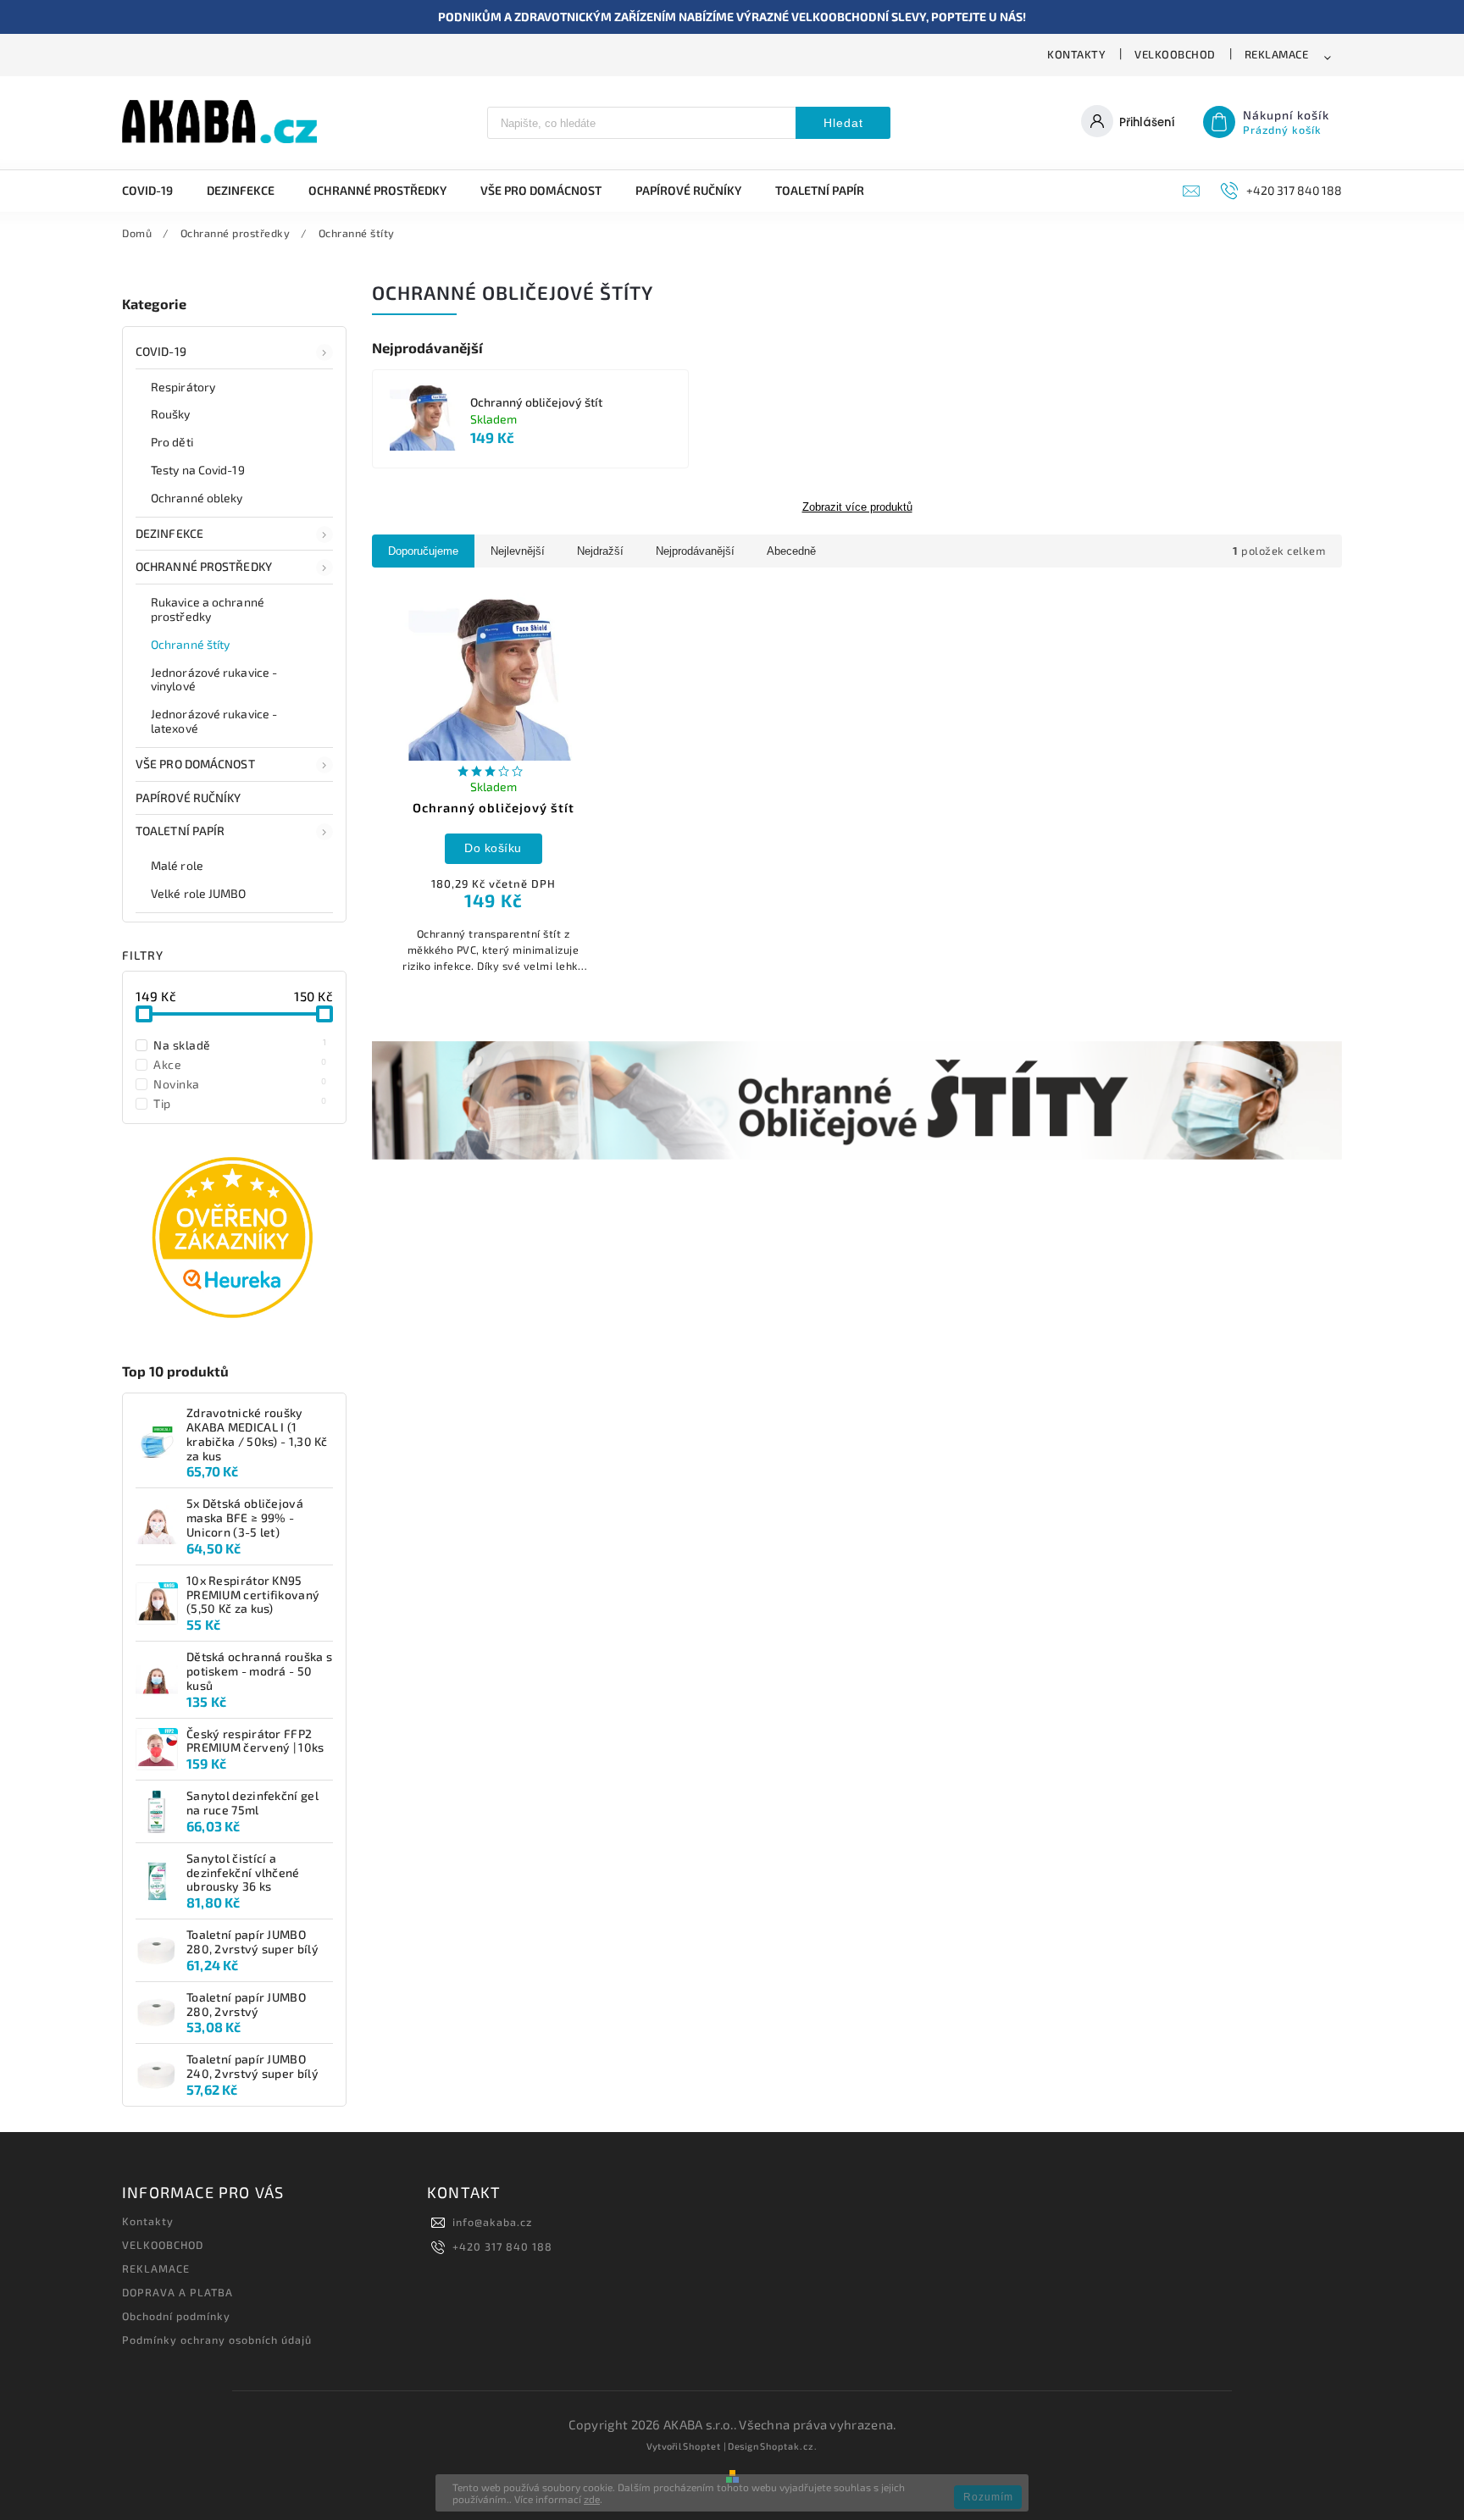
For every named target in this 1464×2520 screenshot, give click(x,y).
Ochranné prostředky (204, 566)
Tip (240, 1103)
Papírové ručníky (189, 798)
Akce (240, 1064)
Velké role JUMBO (199, 893)
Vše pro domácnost (195, 764)
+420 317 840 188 (502, 2246)
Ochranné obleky (197, 498)
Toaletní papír (180, 831)
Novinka (240, 1083)
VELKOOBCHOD (1175, 54)
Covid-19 (161, 351)
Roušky (171, 414)
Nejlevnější (518, 551)
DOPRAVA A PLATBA (177, 2292)
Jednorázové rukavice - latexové (214, 721)
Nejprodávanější (695, 551)
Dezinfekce (169, 533)
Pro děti (172, 442)
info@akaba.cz (492, 2222)
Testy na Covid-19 (198, 470)
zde (592, 2499)
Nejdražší (600, 551)
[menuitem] (156, 191)
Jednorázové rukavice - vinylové (214, 679)
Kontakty (1076, 54)
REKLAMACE (1277, 54)
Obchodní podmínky (176, 2316)
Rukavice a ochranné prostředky (208, 609)
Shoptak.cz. (789, 2446)
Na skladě (240, 1044)
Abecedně (791, 551)
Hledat (843, 123)
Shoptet (702, 2446)
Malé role (177, 865)
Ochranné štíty (190, 644)
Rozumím (988, 2497)
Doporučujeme (423, 551)
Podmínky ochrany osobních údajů (217, 2340)
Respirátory (183, 387)
